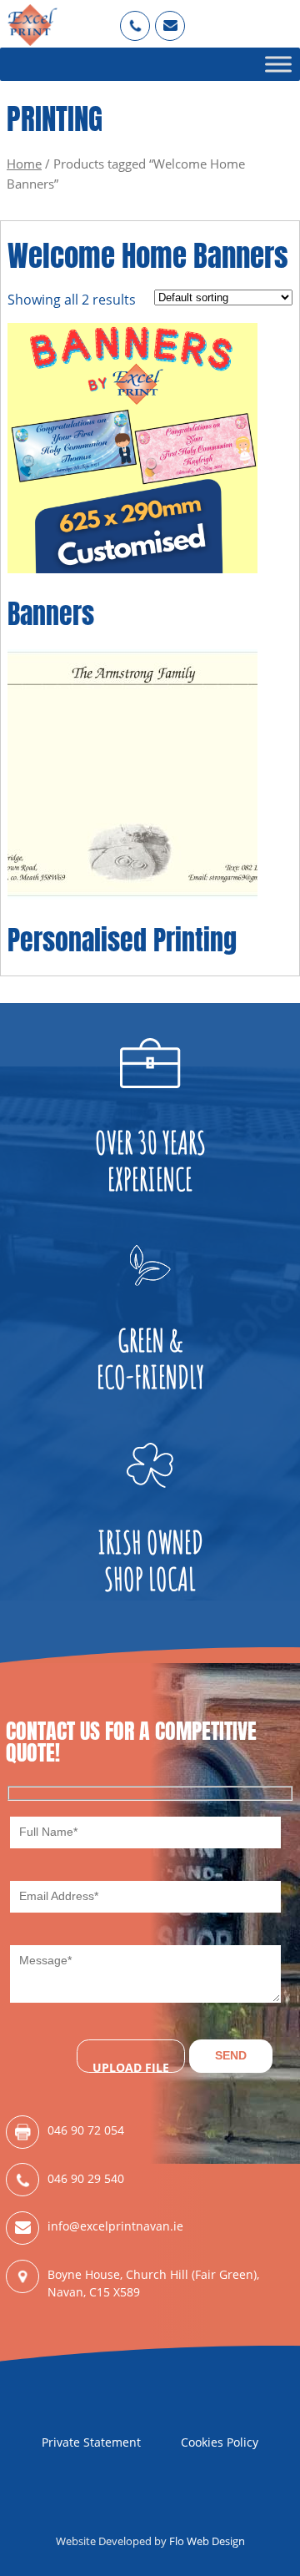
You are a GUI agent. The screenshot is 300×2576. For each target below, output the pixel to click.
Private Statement (91, 2442)
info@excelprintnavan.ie (115, 2226)
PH (135, 18)
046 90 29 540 (86, 2178)
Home (24, 164)
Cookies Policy (220, 2442)
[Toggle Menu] (278, 64)
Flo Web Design (207, 2541)
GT (170, 18)
